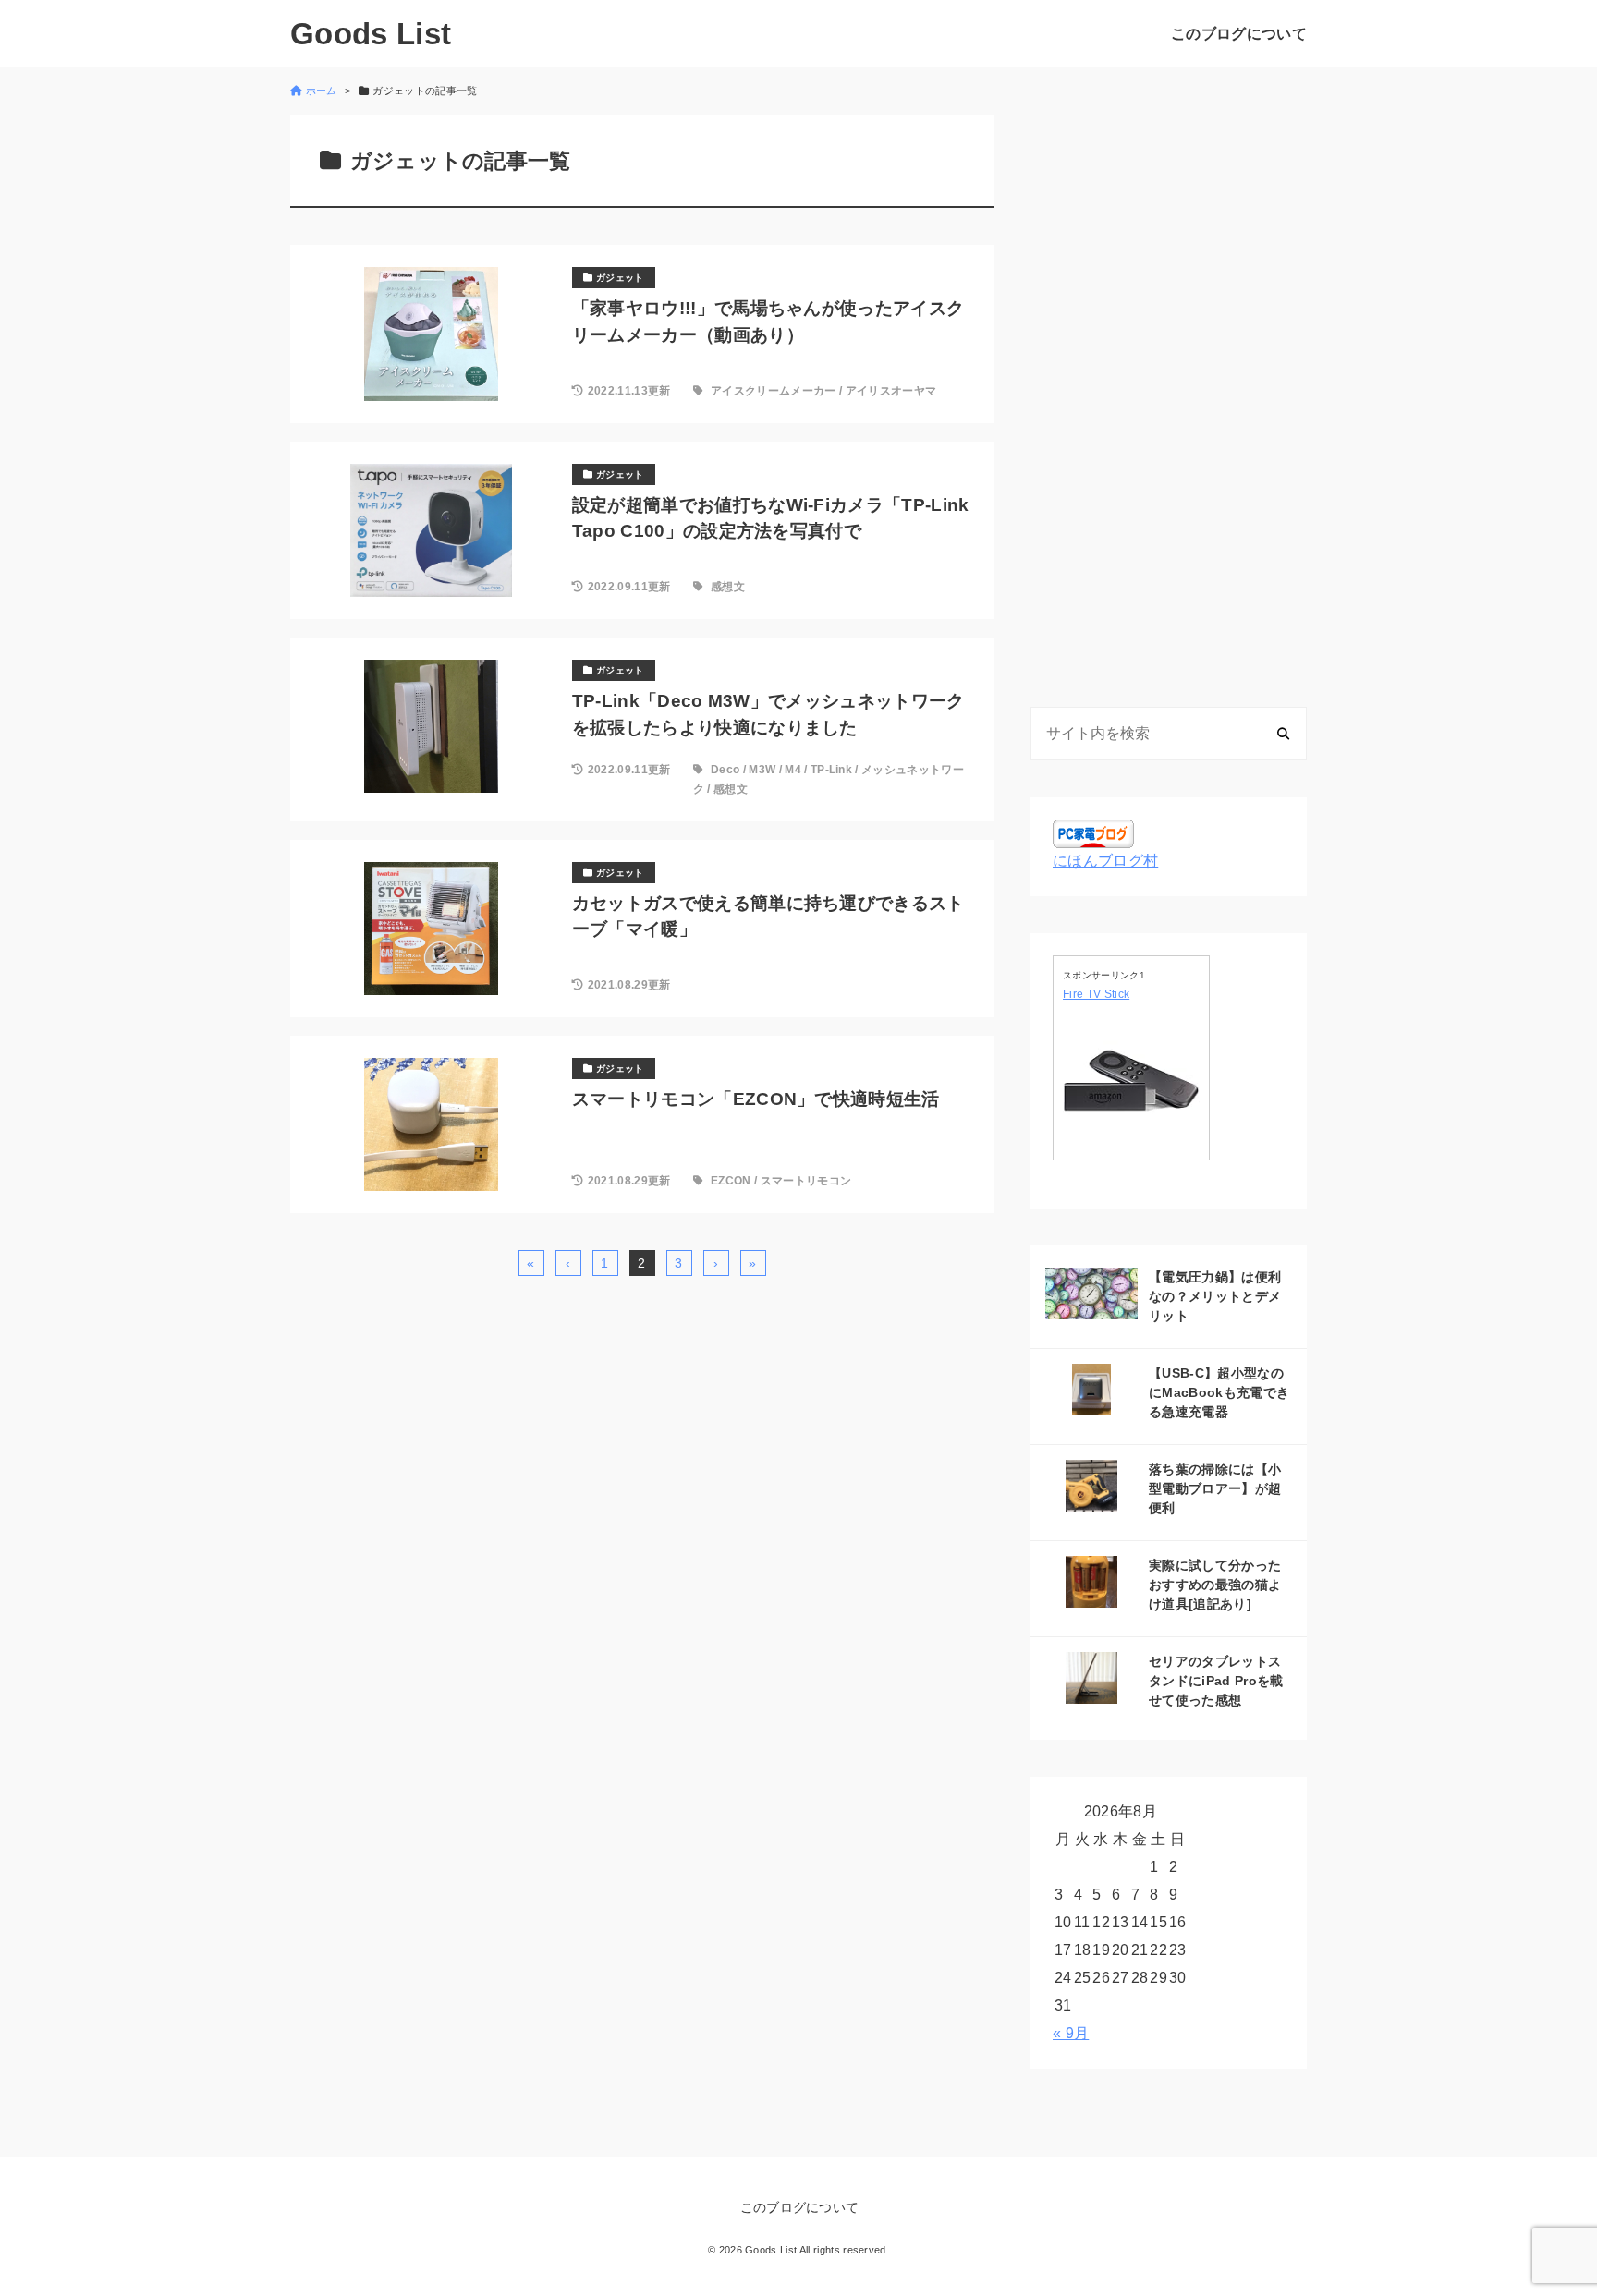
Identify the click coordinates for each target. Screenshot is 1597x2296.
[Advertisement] (1169, 393)
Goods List (371, 34)
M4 (793, 770)
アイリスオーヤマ (891, 391)
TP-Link (831, 770)
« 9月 (1071, 2033)
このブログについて (1239, 34)
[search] (1283, 733)
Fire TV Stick (1096, 994)
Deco (725, 770)
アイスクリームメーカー (774, 391)
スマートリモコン (806, 1181)
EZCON (731, 1181)
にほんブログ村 (1105, 861)
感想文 (728, 587)
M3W (762, 770)
